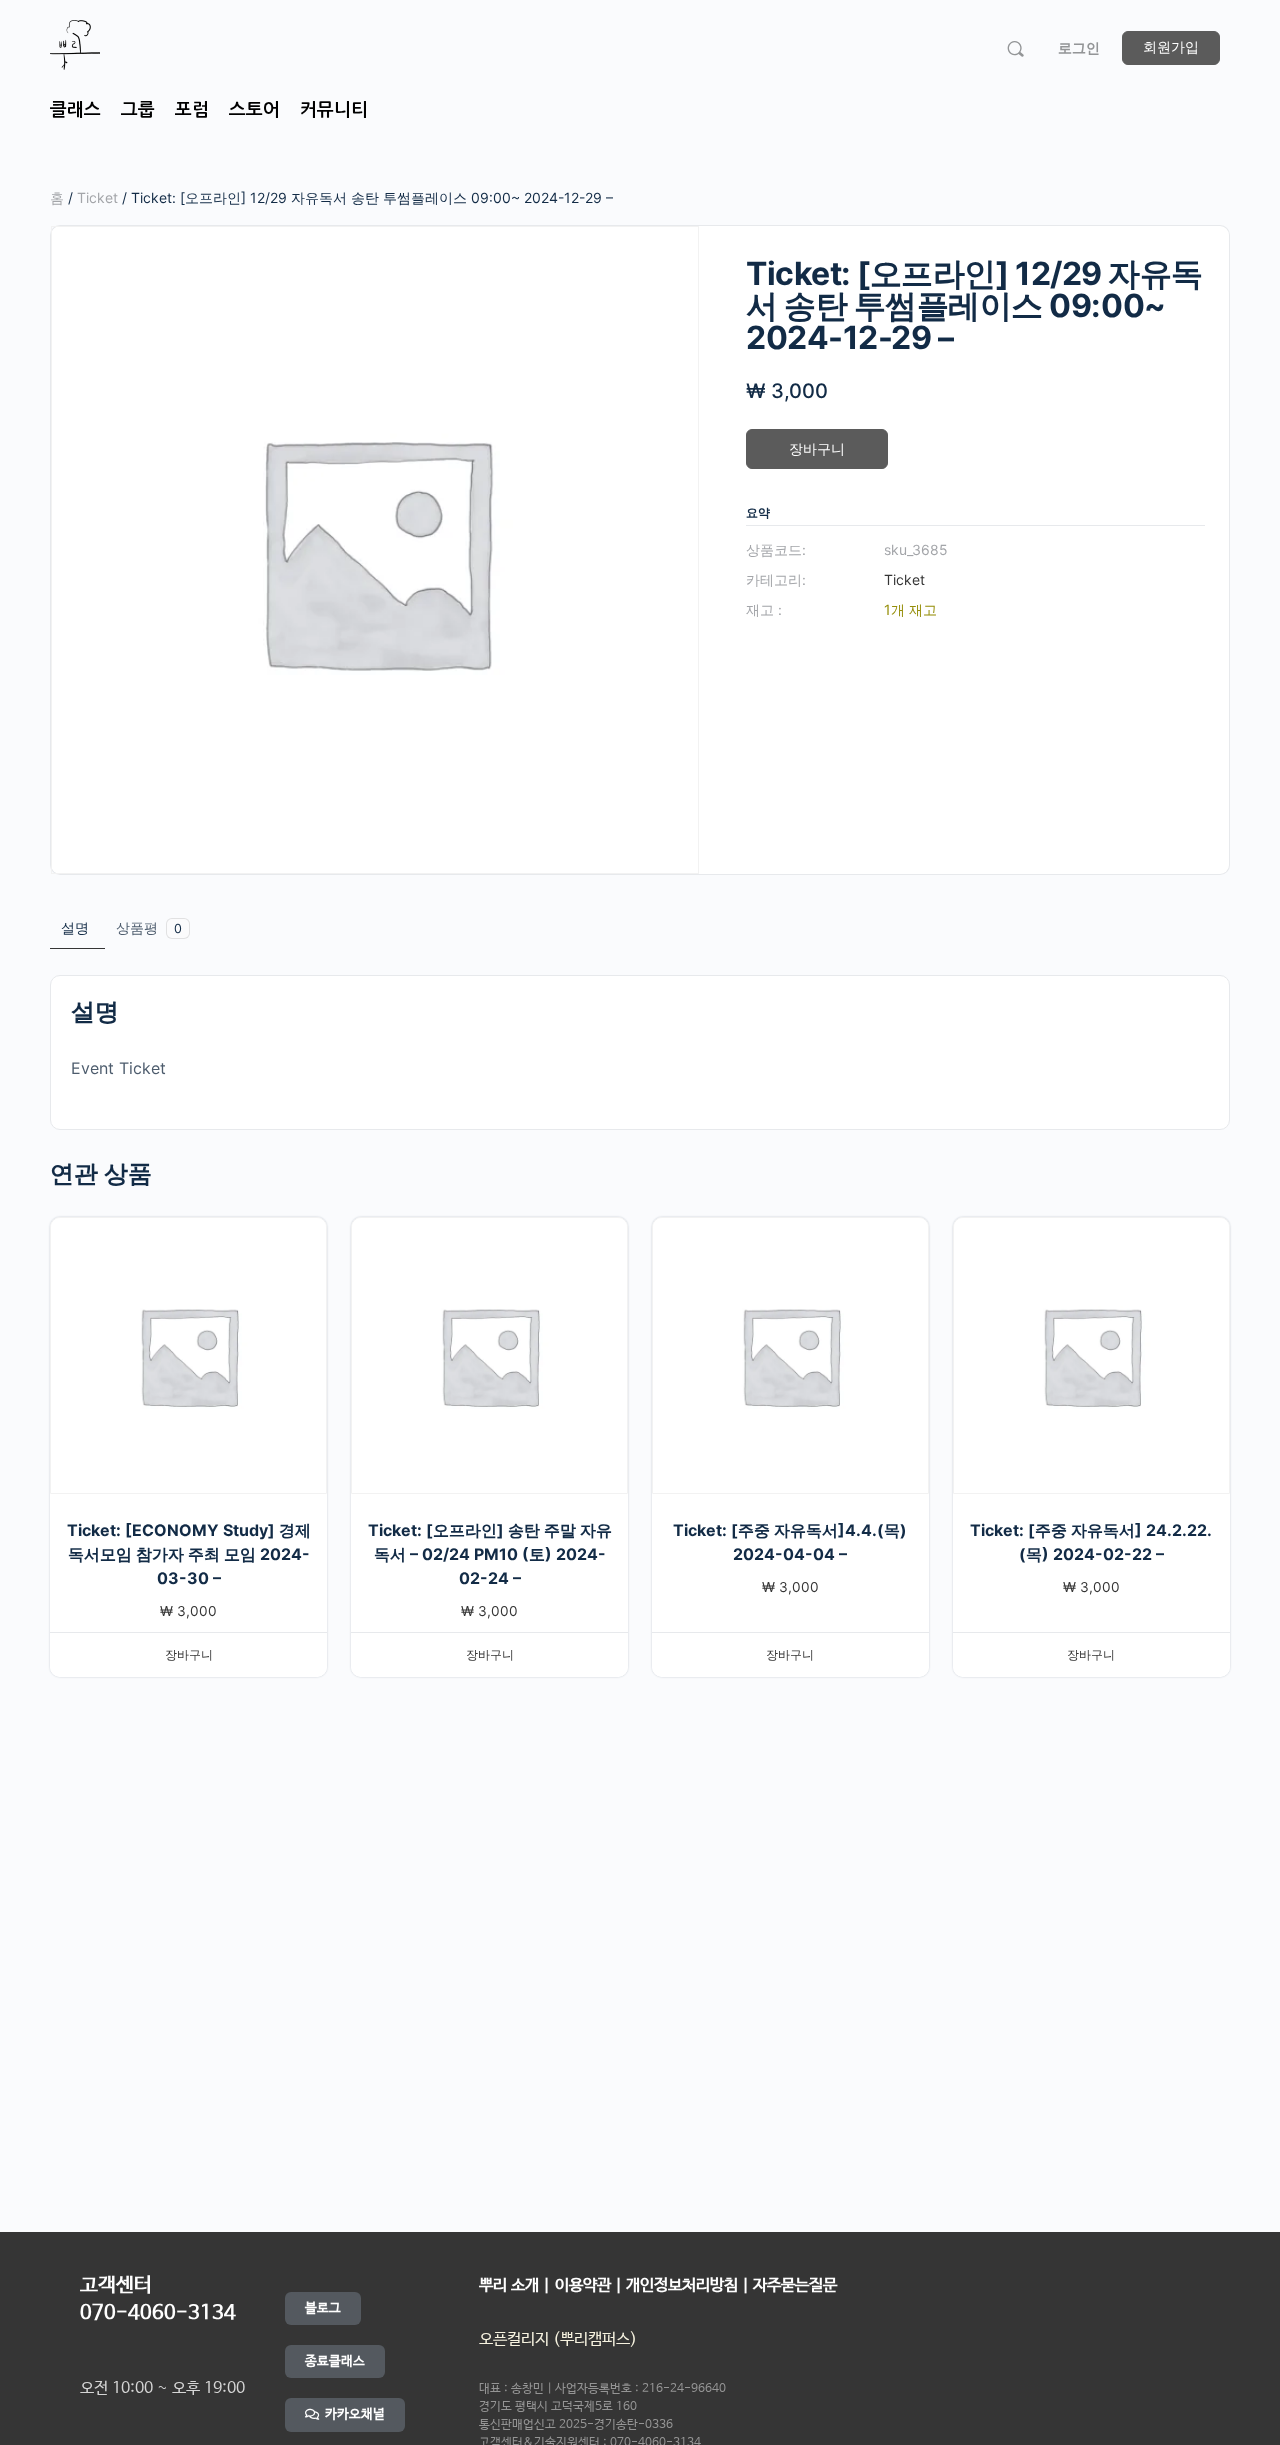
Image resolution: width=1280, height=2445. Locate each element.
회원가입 (1171, 46)
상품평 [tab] (149, 927)
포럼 (192, 110)
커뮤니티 (334, 110)
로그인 (1079, 47)
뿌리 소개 (509, 2285)
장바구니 (817, 448)
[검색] (1015, 48)
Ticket (97, 197)
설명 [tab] (75, 927)
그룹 (138, 110)
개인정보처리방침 (682, 2285)
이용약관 (585, 2285)
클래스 (75, 110)
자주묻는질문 (795, 2285)
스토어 (254, 110)
